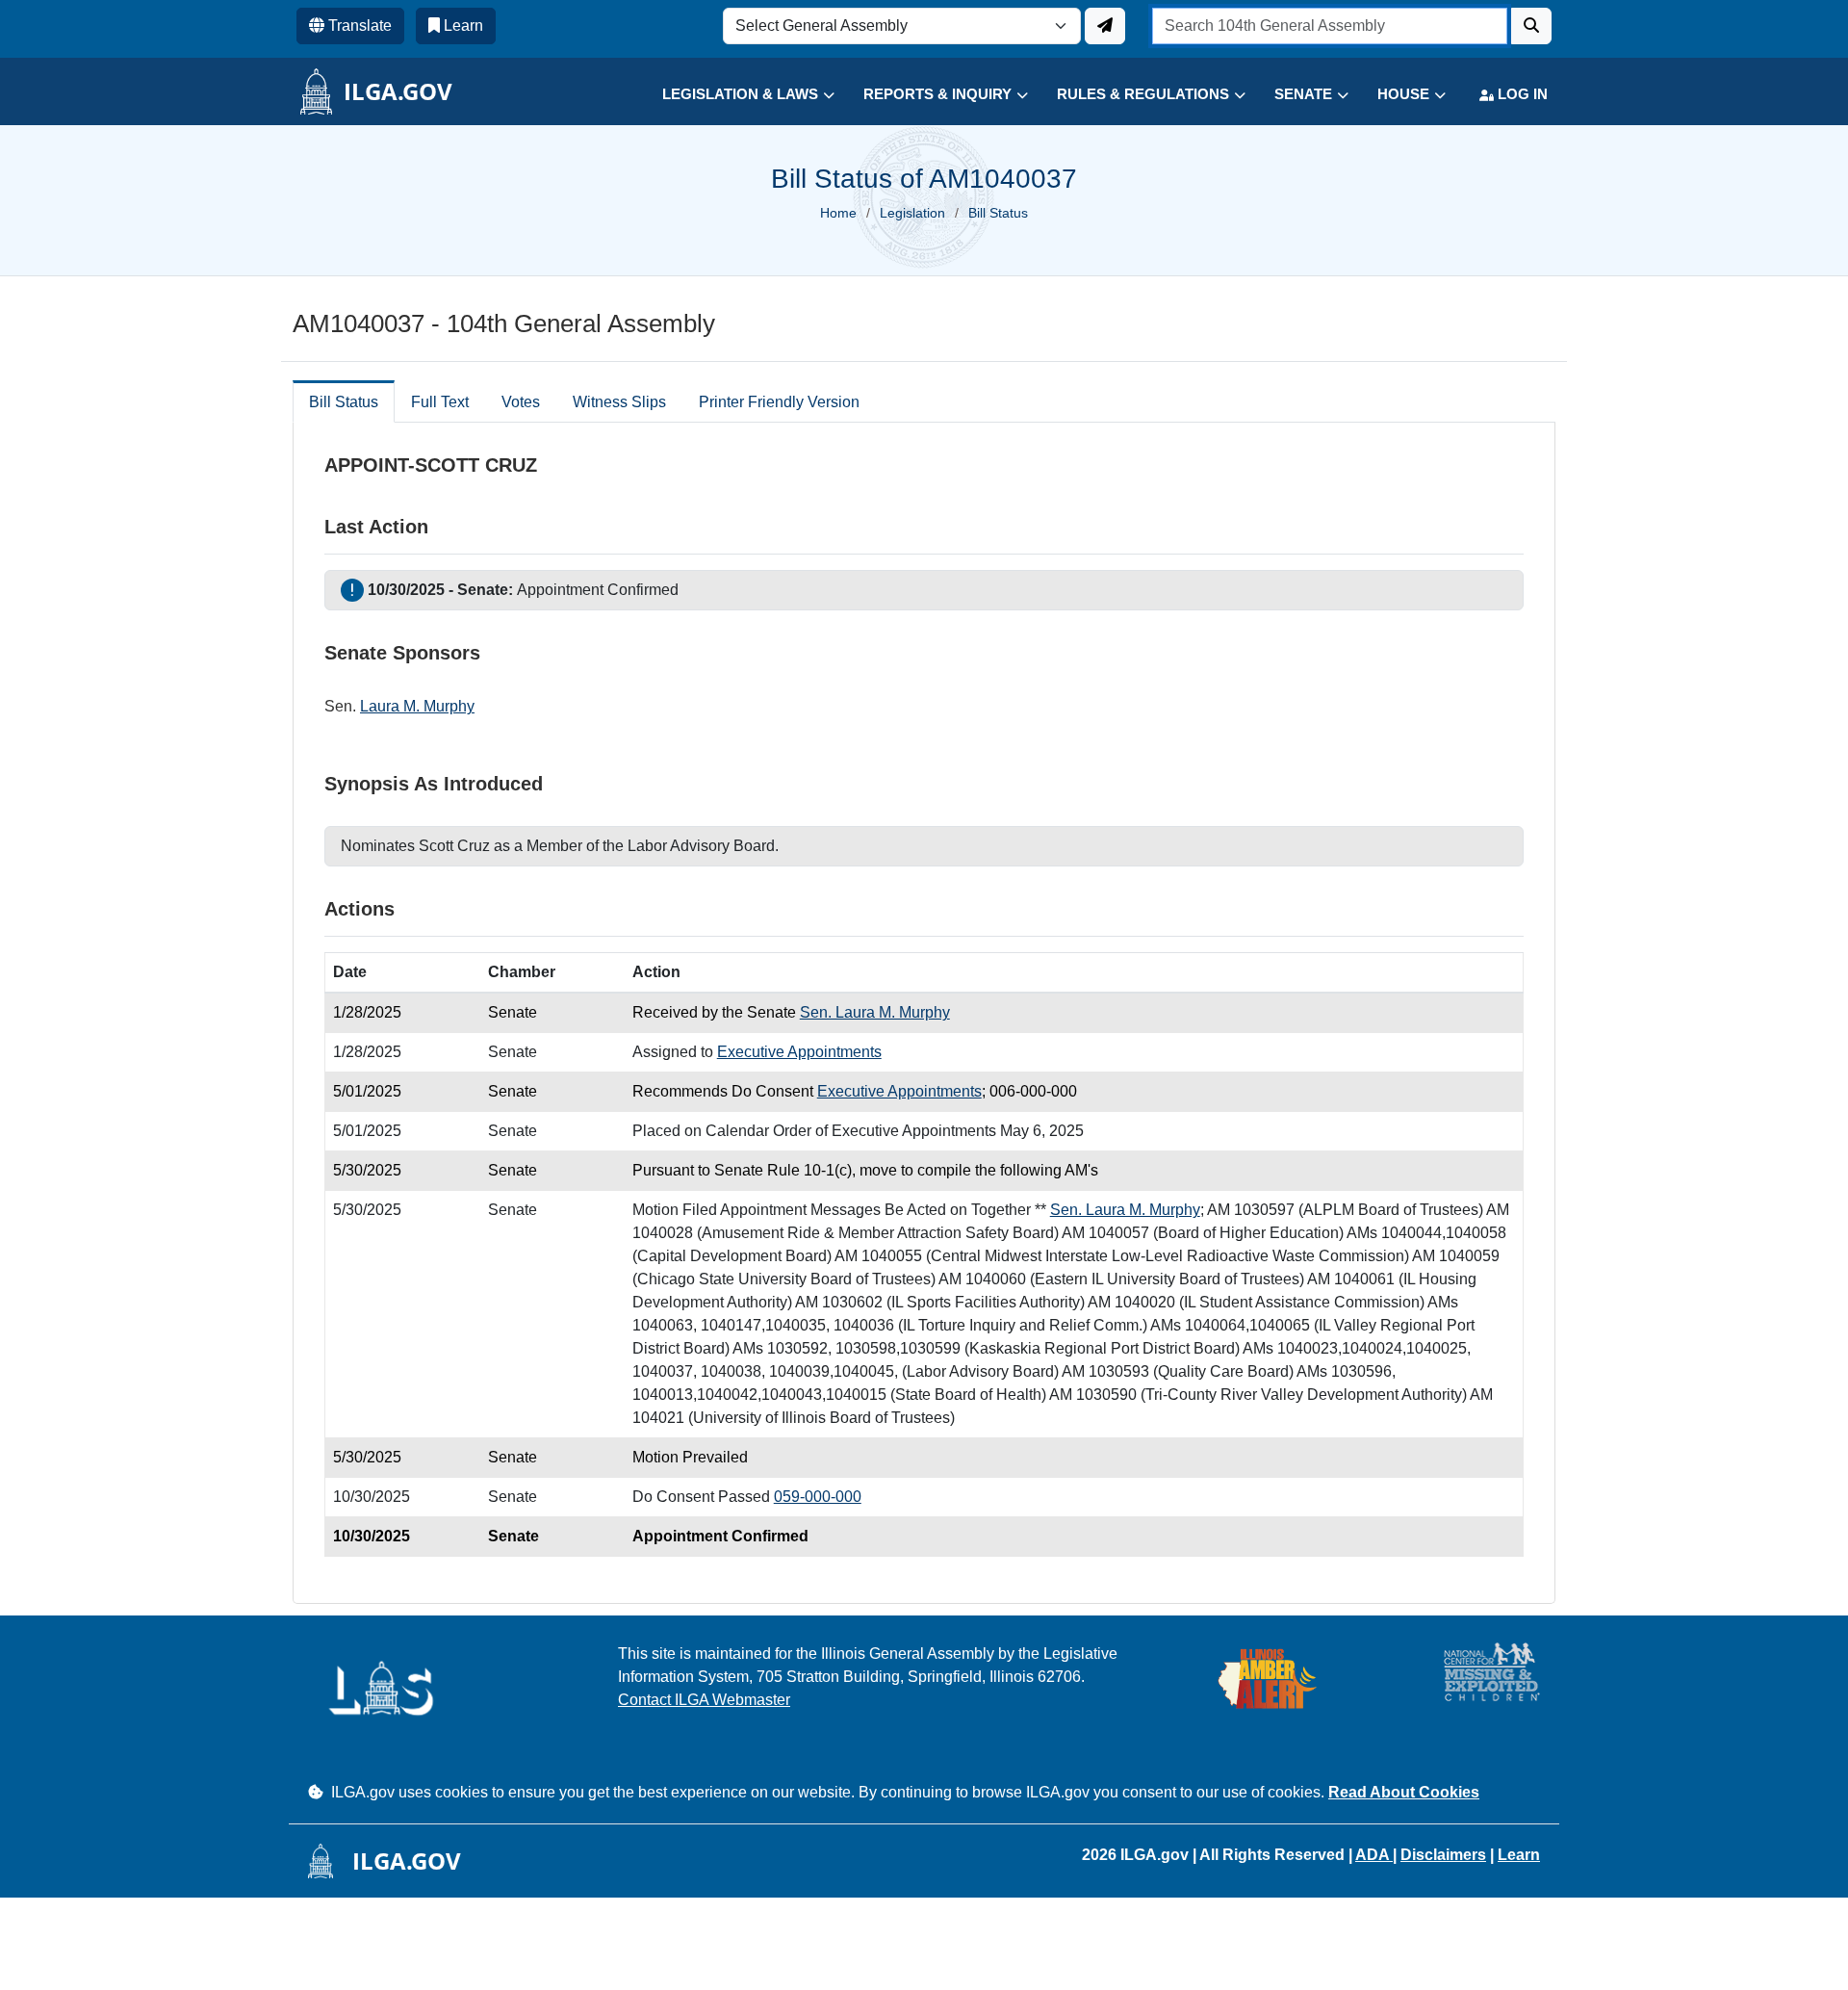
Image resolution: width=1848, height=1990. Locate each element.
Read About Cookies (1404, 1792)
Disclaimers (1443, 1855)
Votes (521, 402)
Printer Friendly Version (779, 402)
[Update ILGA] (1105, 26)
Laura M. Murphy (417, 706)
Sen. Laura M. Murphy (875, 1012)
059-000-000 (818, 1497)
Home (838, 213)
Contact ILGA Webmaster (704, 1700)
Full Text (440, 402)
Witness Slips (619, 402)
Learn (1519, 1855)
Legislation (912, 213)
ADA (1374, 1855)
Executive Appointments (799, 1052)
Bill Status (344, 402)
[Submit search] (1531, 26)
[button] (734, 95)
